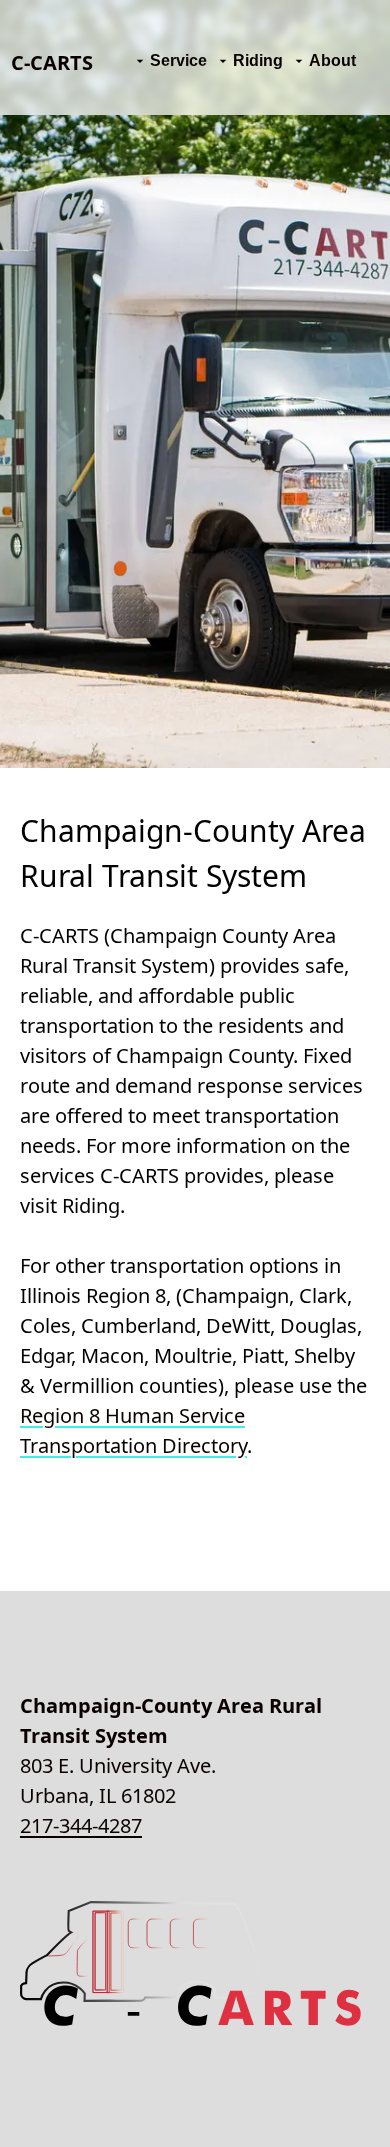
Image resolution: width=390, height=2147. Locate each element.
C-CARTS (52, 62)
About (332, 60)
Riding (258, 60)
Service (178, 60)
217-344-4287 (81, 1825)
